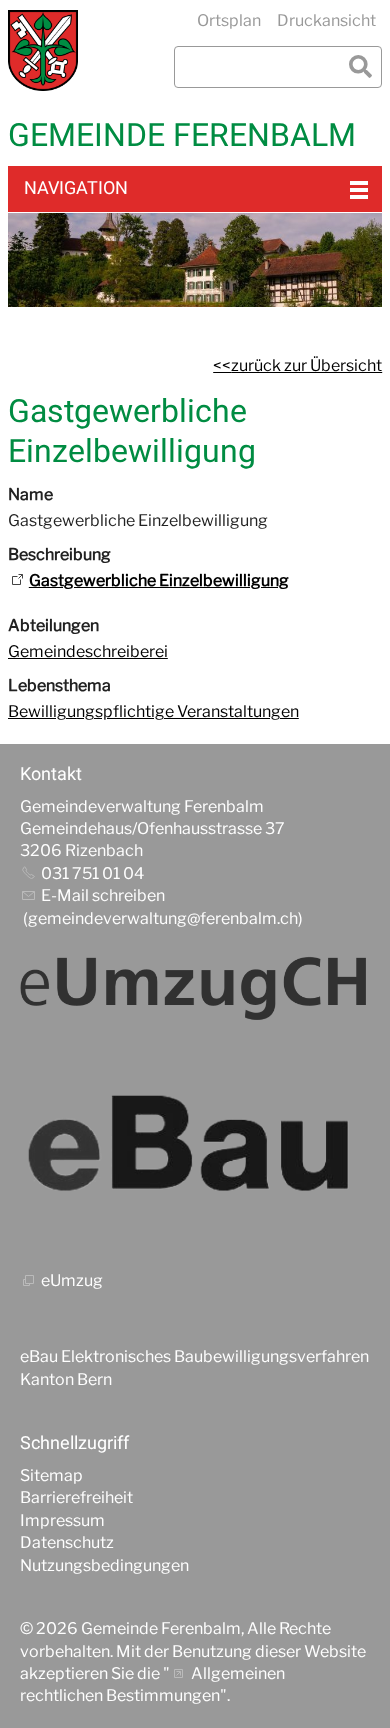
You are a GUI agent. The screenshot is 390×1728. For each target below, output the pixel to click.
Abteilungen (53, 625)
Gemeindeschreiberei (88, 651)
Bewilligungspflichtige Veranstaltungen (153, 711)
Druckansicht (326, 20)
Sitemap (51, 1475)
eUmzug (72, 1280)
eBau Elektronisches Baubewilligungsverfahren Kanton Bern (194, 1367)
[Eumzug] (195, 987)
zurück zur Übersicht (306, 365)
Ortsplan (229, 20)
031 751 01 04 (92, 873)
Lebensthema (59, 685)
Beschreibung (59, 554)
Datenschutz (67, 1542)
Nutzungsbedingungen (104, 1565)
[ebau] (195, 1146)
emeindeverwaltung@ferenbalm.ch (168, 918)
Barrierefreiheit (76, 1497)
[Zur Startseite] (43, 50)
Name (30, 494)
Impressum (62, 1520)
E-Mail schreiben (103, 895)
